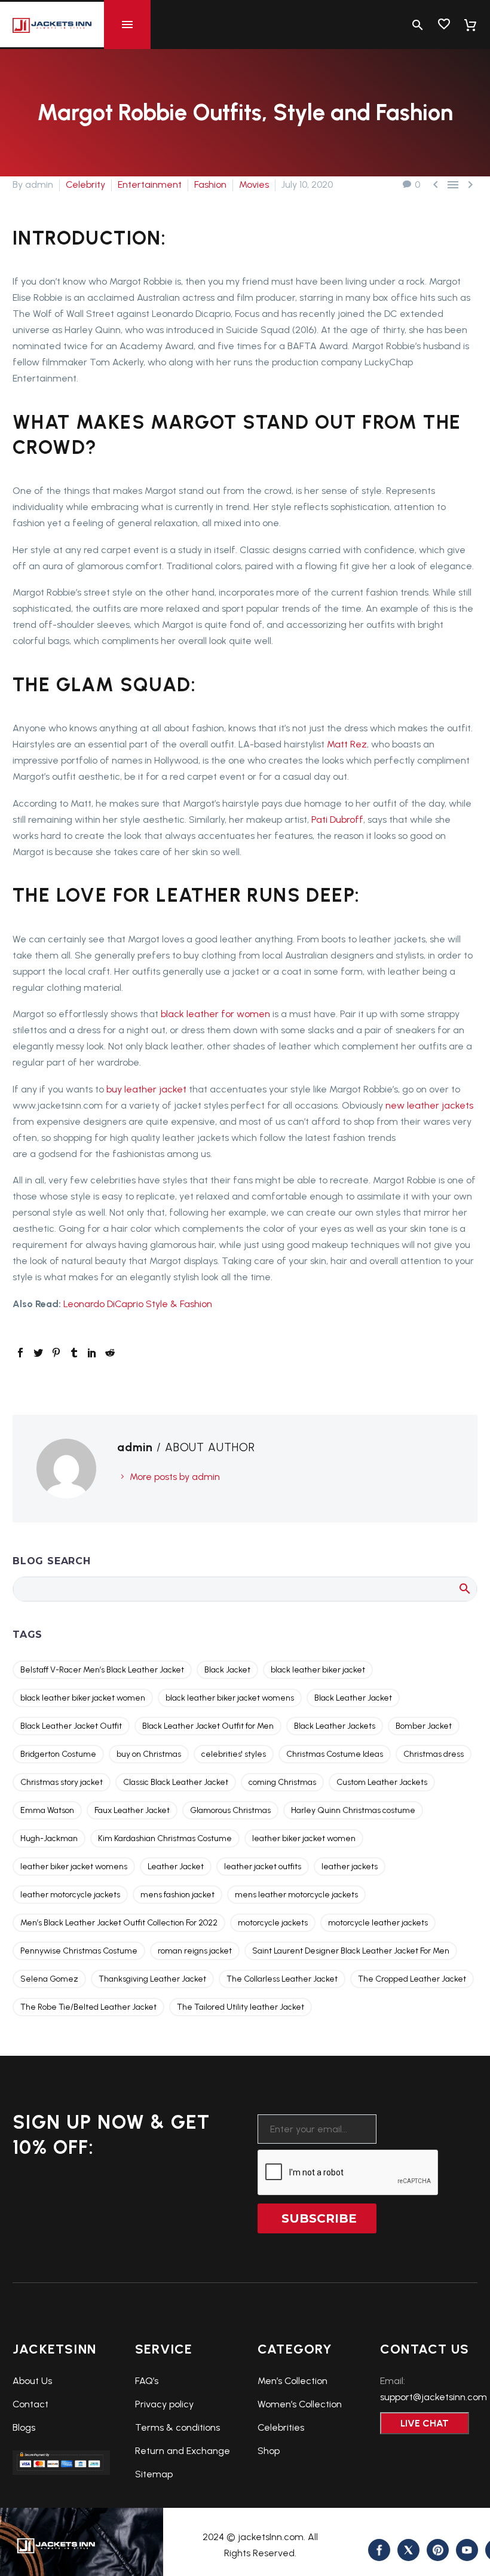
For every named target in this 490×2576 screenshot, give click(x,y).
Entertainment (150, 184)
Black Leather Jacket (353, 1698)
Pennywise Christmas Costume (79, 1951)
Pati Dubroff (337, 820)
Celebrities (281, 2427)
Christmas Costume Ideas (335, 1754)
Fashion (210, 184)
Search (464, 1588)
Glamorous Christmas (230, 1810)
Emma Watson (47, 1810)
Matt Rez (347, 744)
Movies (254, 184)
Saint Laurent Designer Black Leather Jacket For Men (351, 1951)
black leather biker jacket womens (230, 1698)
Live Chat (425, 2423)
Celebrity (85, 184)
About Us (32, 2381)
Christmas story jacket (62, 1782)
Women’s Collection (300, 2404)
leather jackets (350, 1867)
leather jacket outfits (263, 1867)
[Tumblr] (74, 1353)
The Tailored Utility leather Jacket (241, 2007)
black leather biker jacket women (83, 1698)
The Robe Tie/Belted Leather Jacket (88, 2007)
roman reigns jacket (195, 1951)
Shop (269, 2451)
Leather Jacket (176, 1867)
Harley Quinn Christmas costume (353, 1810)
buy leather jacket (145, 1089)
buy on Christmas (149, 1754)
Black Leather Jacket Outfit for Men (208, 1726)
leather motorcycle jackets (70, 1895)
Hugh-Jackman (49, 1838)
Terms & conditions (177, 2427)
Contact (30, 2404)
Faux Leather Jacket (132, 1810)
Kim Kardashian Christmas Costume (165, 1838)
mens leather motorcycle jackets (296, 1895)
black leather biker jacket (318, 1670)
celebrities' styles (234, 1754)
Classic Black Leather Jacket (176, 1782)
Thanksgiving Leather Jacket (152, 1979)
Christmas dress (434, 1754)
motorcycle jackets (273, 1923)
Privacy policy (164, 2404)
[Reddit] (110, 1353)
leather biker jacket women (304, 1838)
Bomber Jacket (424, 1726)
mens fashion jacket (177, 1895)
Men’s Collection (293, 2381)
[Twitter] (38, 1353)
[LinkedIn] (92, 1353)
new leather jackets (429, 1105)
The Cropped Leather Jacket (412, 1979)
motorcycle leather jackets (378, 1923)
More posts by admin (175, 1477)
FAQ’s (147, 2381)
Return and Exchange (183, 2451)
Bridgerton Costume (58, 1754)
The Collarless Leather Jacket (282, 1979)
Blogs (24, 2427)
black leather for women (215, 1014)
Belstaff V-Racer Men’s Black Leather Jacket (102, 1670)
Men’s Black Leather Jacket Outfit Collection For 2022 (119, 1923)
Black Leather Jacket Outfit (71, 1726)
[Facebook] (20, 1353)
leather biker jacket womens (74, 1867)
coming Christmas (282, 1782)
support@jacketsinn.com (434, 2397)
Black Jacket (227, 1670)
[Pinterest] (56, 1353)
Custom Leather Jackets (382, 1782)
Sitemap (154, 2474)
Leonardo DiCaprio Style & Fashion (138, 1304)
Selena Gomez (49, 1979)
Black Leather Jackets (335, 1726)
